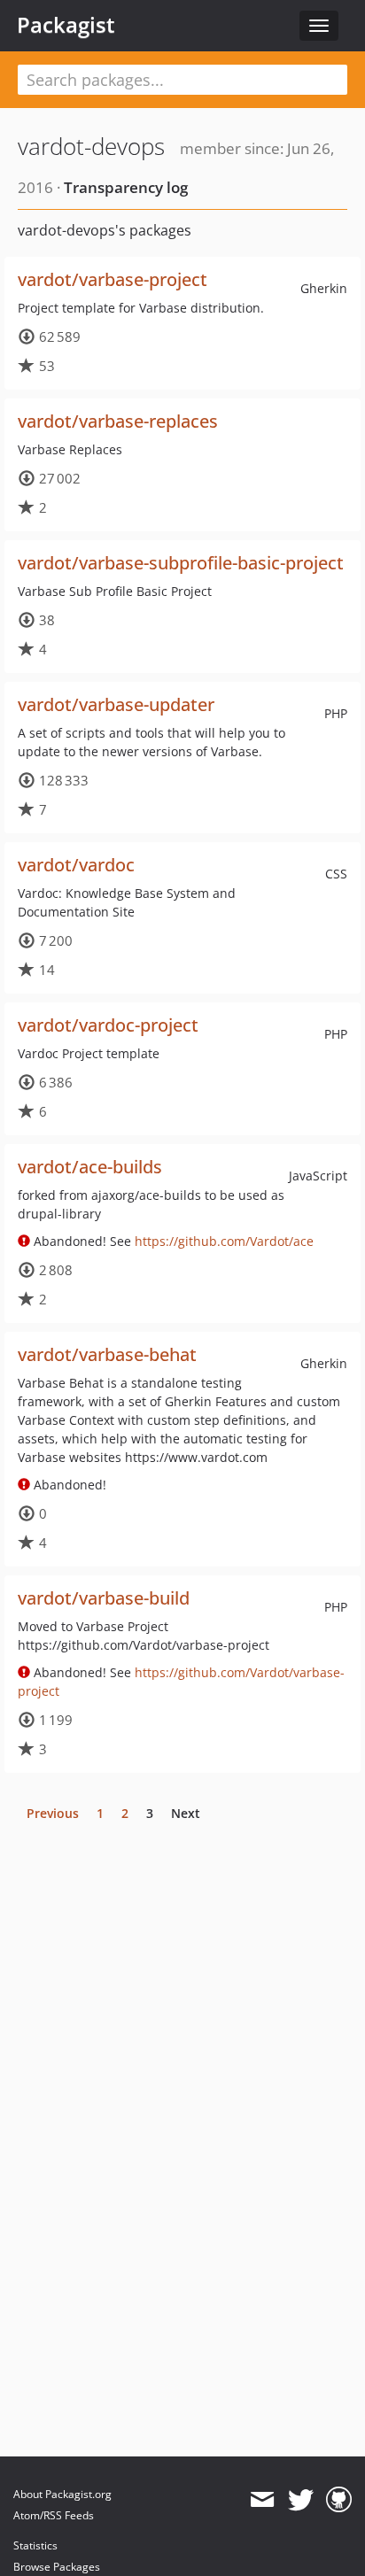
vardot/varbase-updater (116, 704)
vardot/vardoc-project (108, 1025)
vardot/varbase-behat (107, 1354)
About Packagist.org (62, 2494)
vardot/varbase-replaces (118, 421)
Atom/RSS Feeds (54, 2515)
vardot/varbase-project (113, 279)
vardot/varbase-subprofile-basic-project (181, 563)
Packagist (66, 25)
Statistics (35, 2545)
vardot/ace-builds (90, 1167)
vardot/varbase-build (104, 1598)
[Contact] (262, 2500)
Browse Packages (57, 2567)
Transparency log (126, 187)
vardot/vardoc (76, 865)
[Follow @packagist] (301, 2500)
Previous (53, 1813)
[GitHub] (339, 2500)
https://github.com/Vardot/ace (224, 1241)
